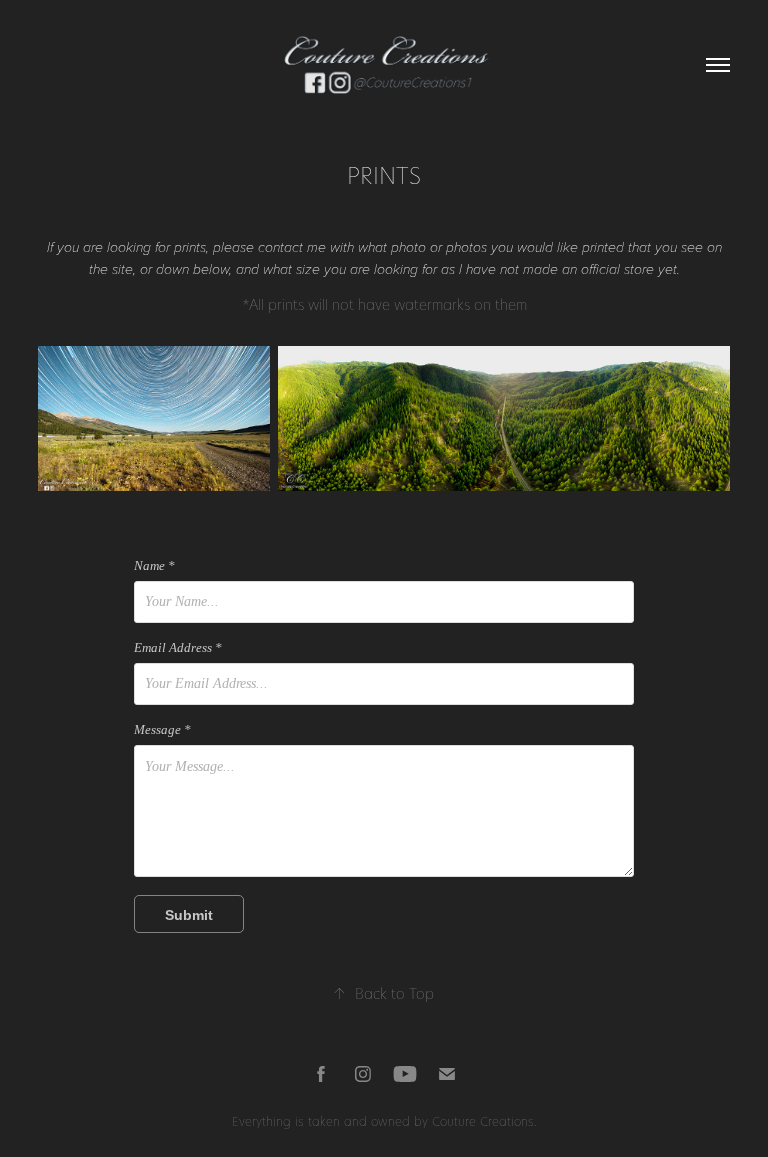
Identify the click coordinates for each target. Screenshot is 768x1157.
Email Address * (178, 648)
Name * (154, 566)
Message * (162, 730)
